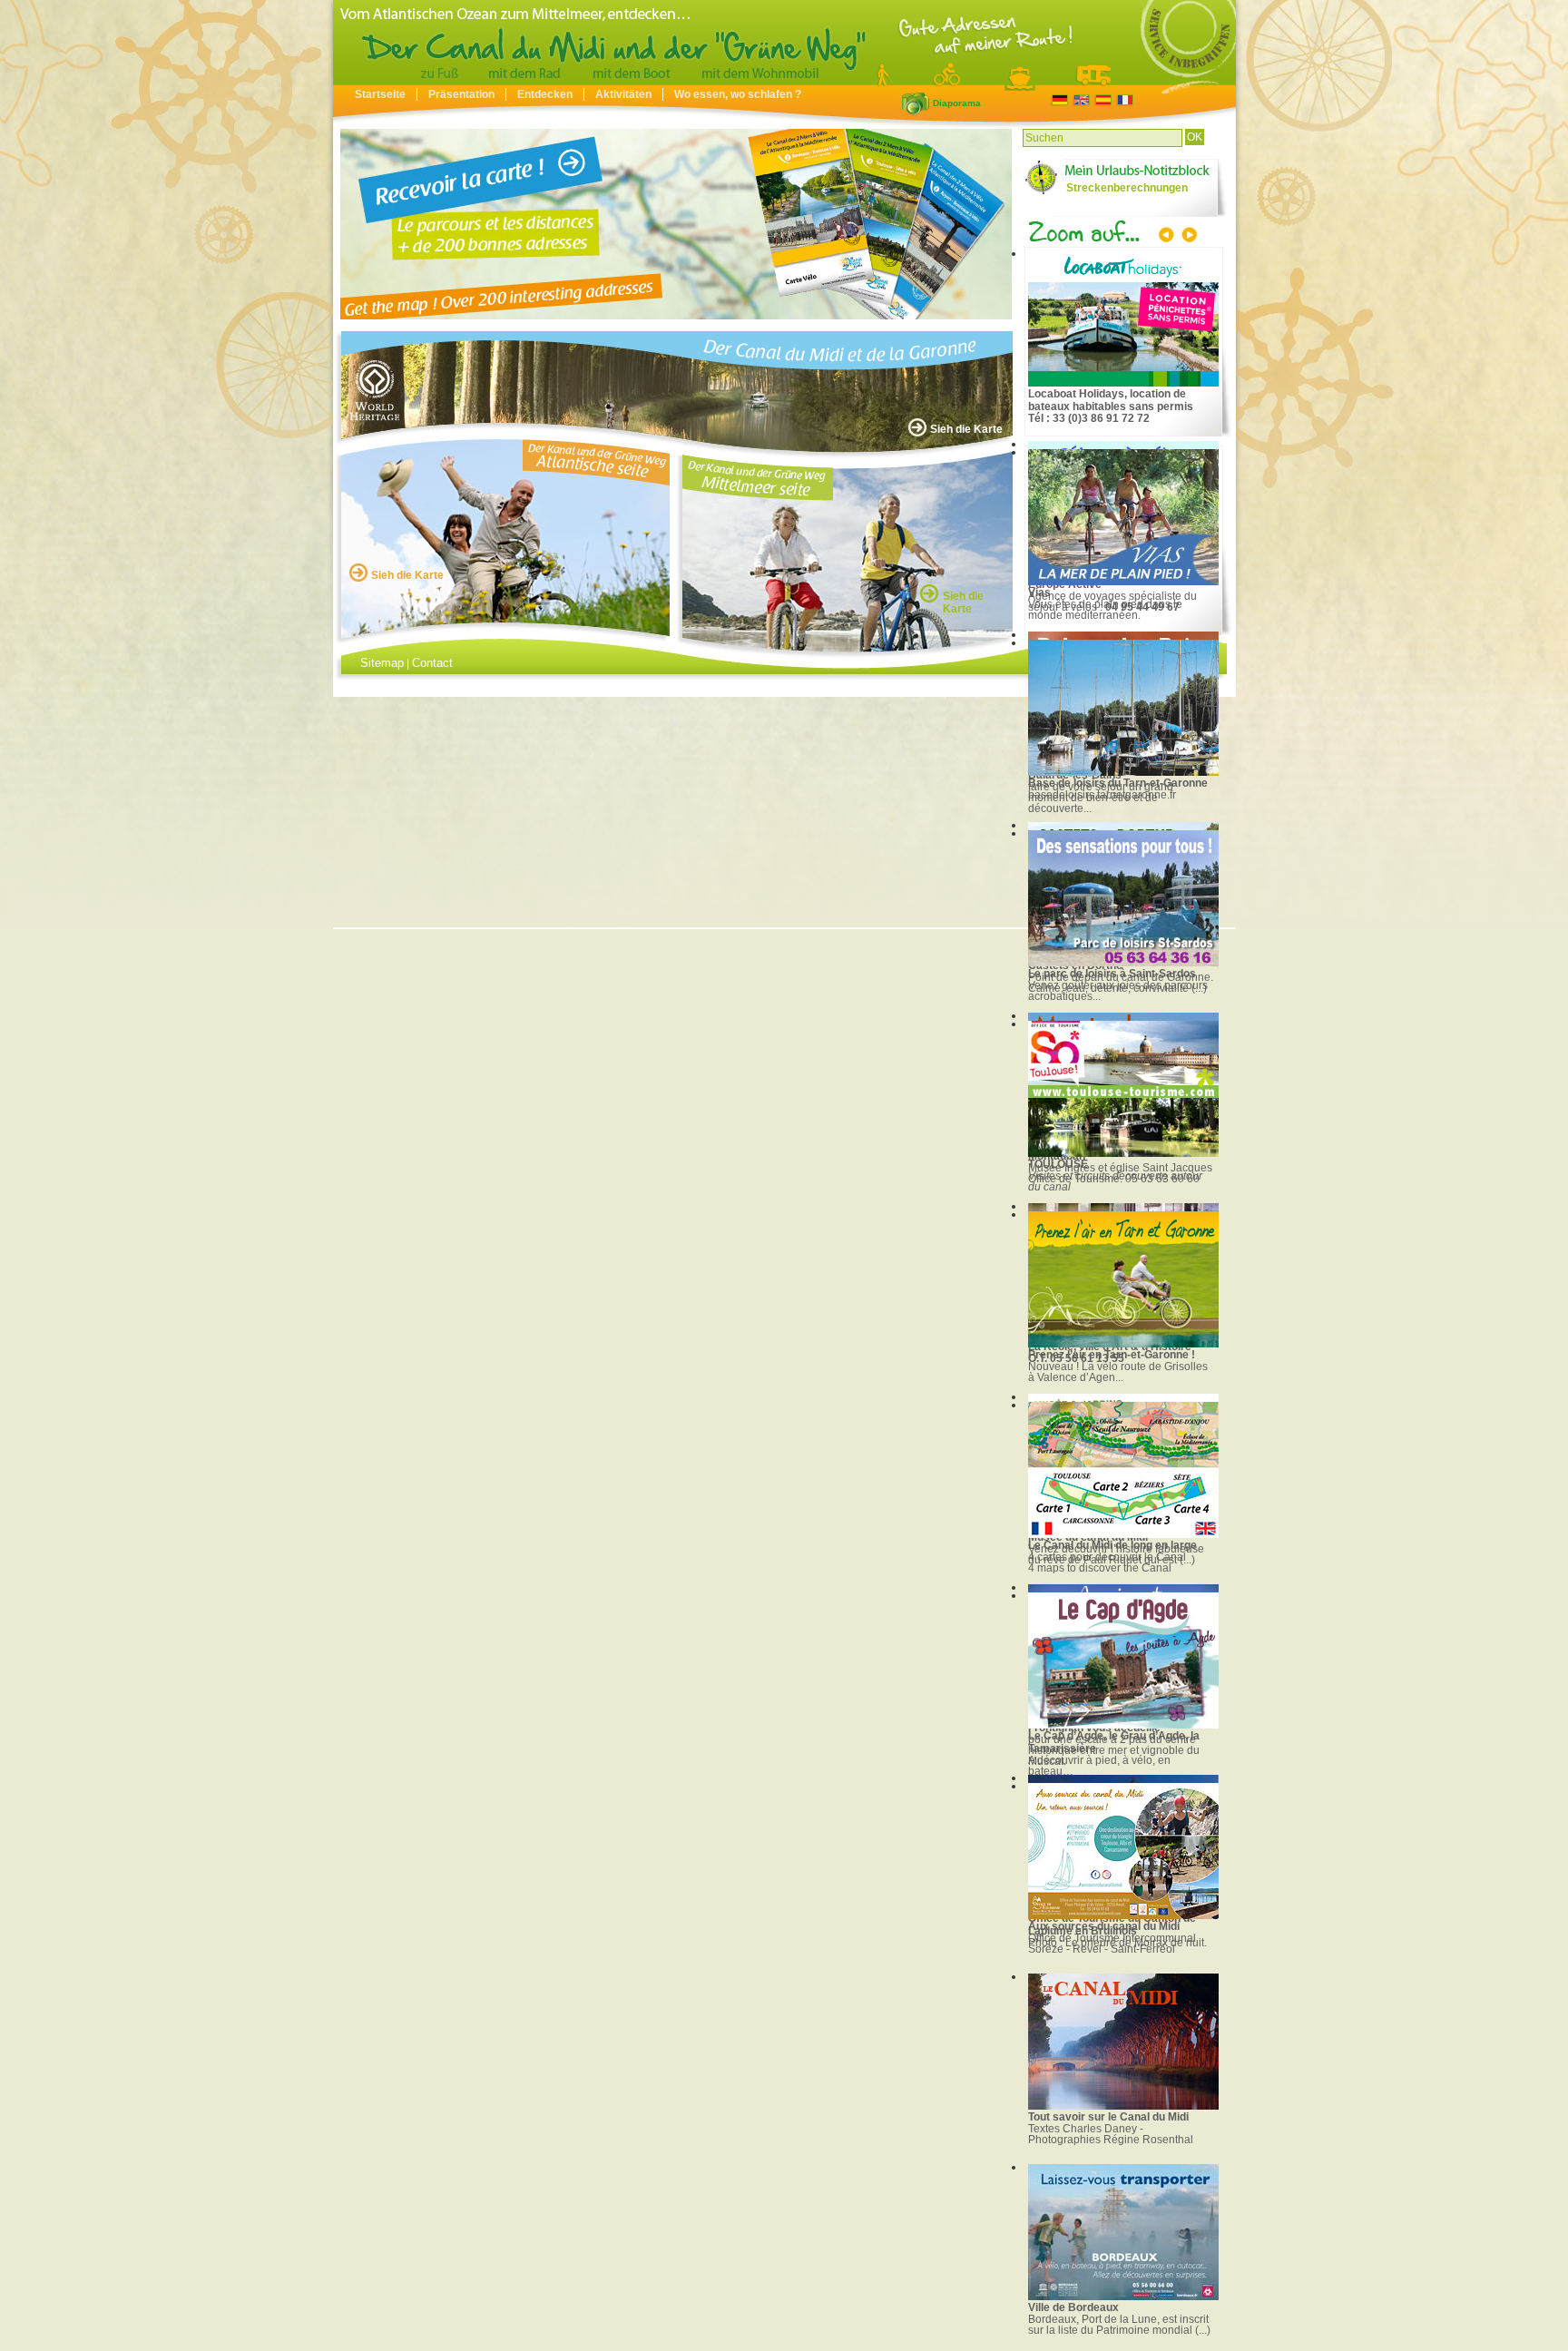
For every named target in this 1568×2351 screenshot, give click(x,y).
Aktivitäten (623, 94)
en (1081, 100)
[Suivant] (1188, 237)
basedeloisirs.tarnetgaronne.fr (1102, 795)
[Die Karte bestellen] (678, 224)
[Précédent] (1168, 237)
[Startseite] (784, 81)
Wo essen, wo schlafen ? (738, 94)
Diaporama (916, 103)
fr (1125, 100)
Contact (432, 663)
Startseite (380, 94)
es (1103, 100)
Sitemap (382, 663)
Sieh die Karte (966, 429)
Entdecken (545, 94)
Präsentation (461, 94)
